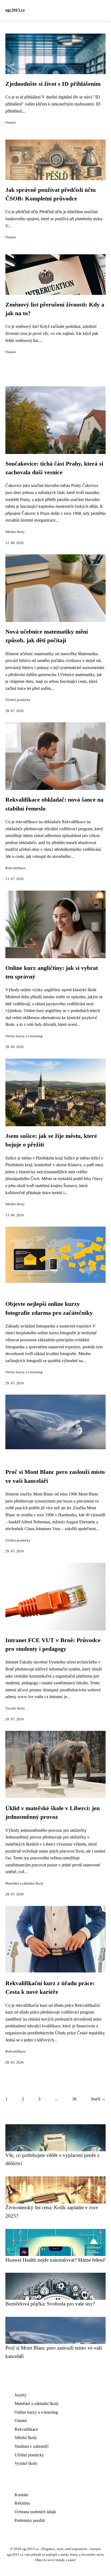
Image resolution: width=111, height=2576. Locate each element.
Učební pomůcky (18, 700)
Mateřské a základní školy (25, 1883)
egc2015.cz (15, 10)
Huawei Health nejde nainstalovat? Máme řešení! (55, 2260)
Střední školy (15, 532)
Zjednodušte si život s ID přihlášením (53, 84)
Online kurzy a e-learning (24, 1036)
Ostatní (11, 123)
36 (74, 2099)
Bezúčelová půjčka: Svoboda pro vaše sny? (50, 2304)
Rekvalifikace (16, 868)
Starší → (98, 2099)
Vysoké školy (15, 1708)
